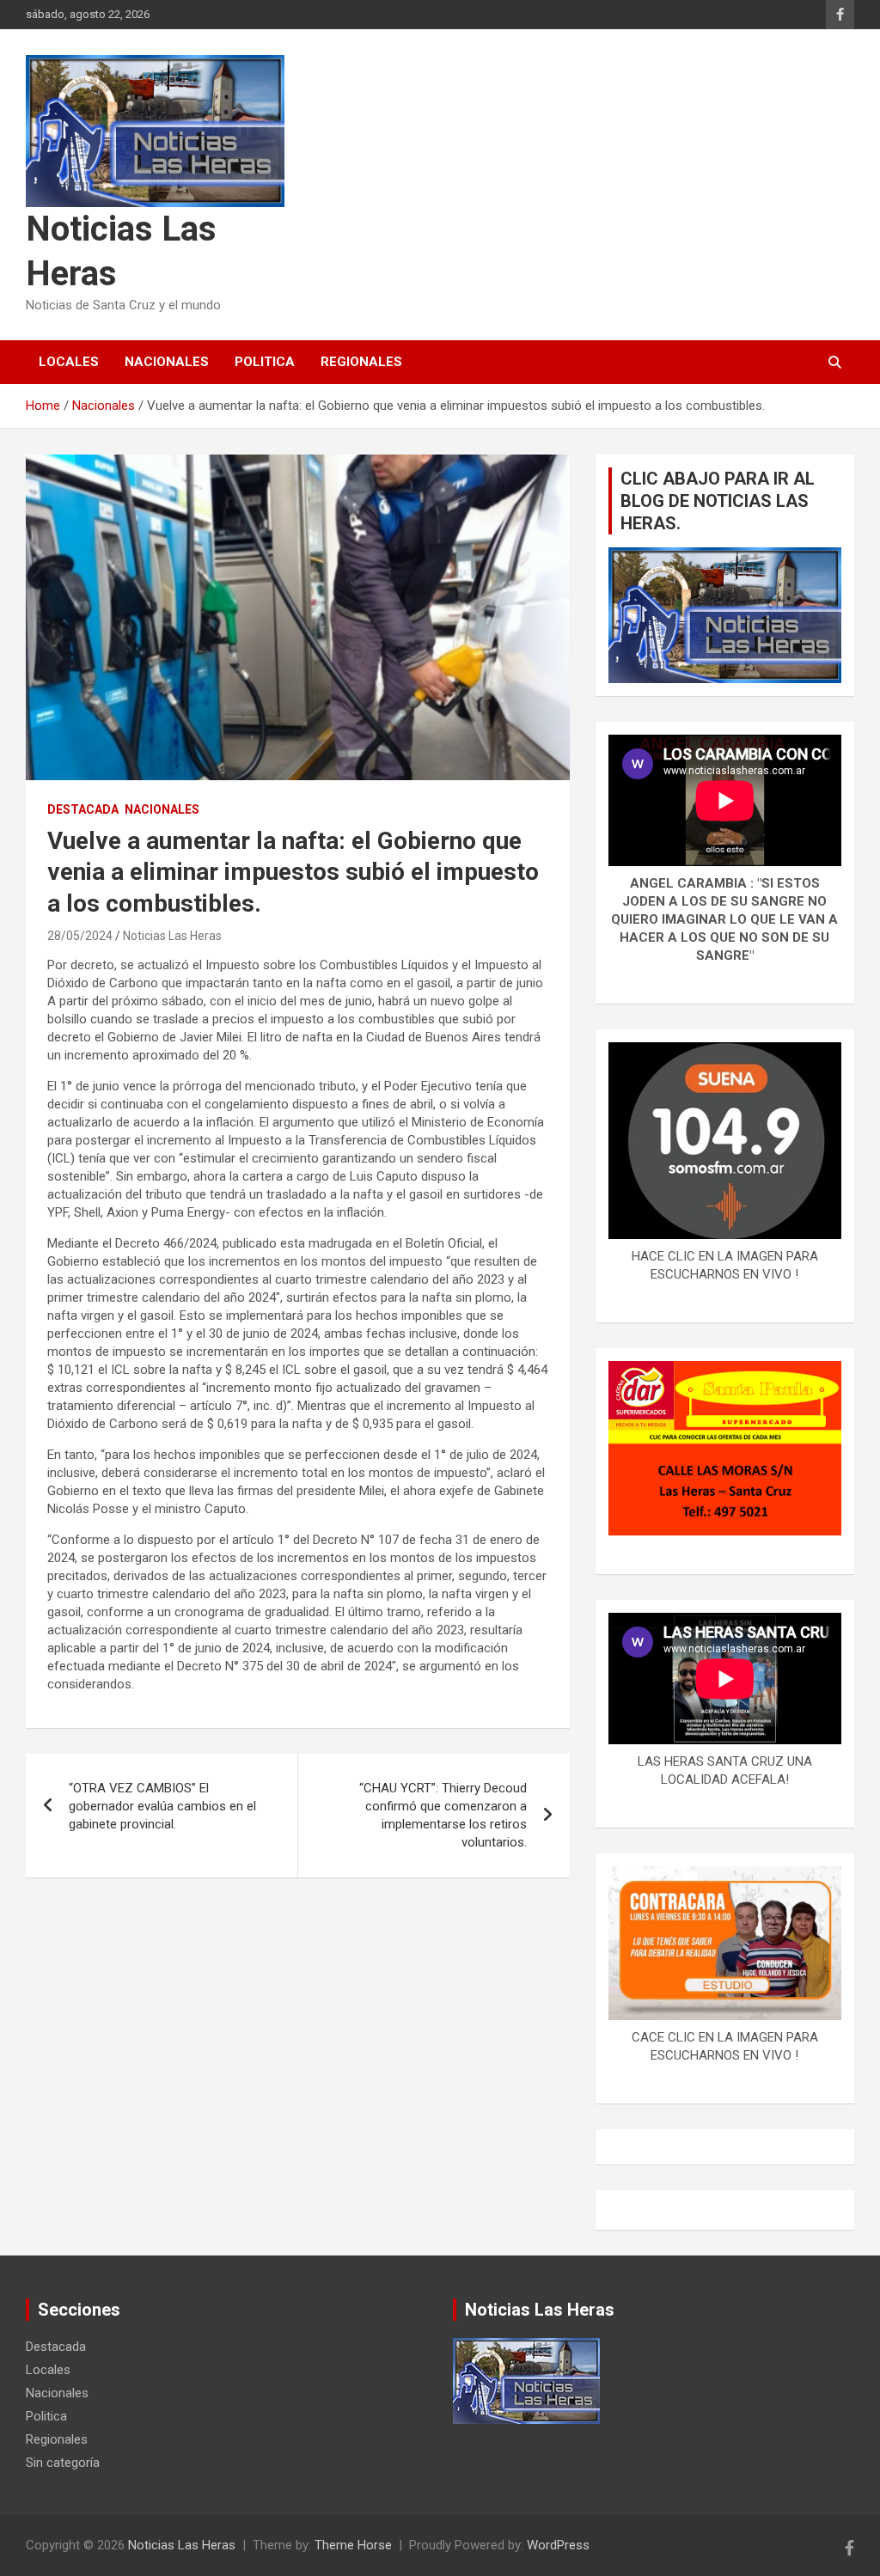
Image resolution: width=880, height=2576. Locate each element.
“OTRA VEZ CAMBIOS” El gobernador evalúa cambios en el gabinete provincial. (162, 1806)
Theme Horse (353, 2545)
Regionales (361, 362)
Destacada (83, 809)
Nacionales (167, 362)
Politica (265, 362)
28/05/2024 (80, 936)
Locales (69, 362)
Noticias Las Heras (172, 936)
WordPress (558, 2545)
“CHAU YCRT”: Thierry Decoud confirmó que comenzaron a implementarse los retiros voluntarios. (443, 1815)
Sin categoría (63, 2463)
